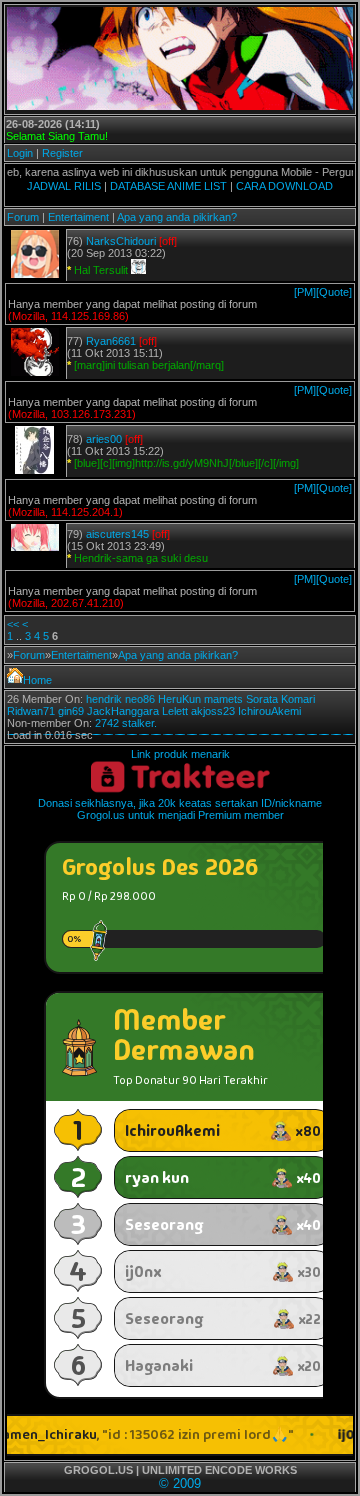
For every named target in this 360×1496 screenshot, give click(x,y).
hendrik (104, 699)
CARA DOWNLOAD (284, 186)
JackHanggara (123, 711)
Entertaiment (78, 217)
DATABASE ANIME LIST (168, 186)
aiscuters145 (117, 534)
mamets (223, 699)
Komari (298, 699)
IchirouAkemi (269, 711)
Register (62, 153)
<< (13, 624)
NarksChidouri (121, 241)
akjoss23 (213, 711)
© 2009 (180, 1483)
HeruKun (179, 699)
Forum (23, 217)
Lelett (175, 711)
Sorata (262, 699)
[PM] (305, 292)
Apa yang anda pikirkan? (177, 217)
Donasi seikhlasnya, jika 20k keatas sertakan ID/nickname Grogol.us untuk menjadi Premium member (180, 809)
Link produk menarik (180, 754)
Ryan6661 (111, 341)
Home (37, 680)
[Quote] (334, 292)
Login (20, 153)
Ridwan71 (31, 711)
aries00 (104, 439)
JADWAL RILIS (64, 186)
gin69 (71, 711)
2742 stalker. (126, 723)
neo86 (140, 699)
